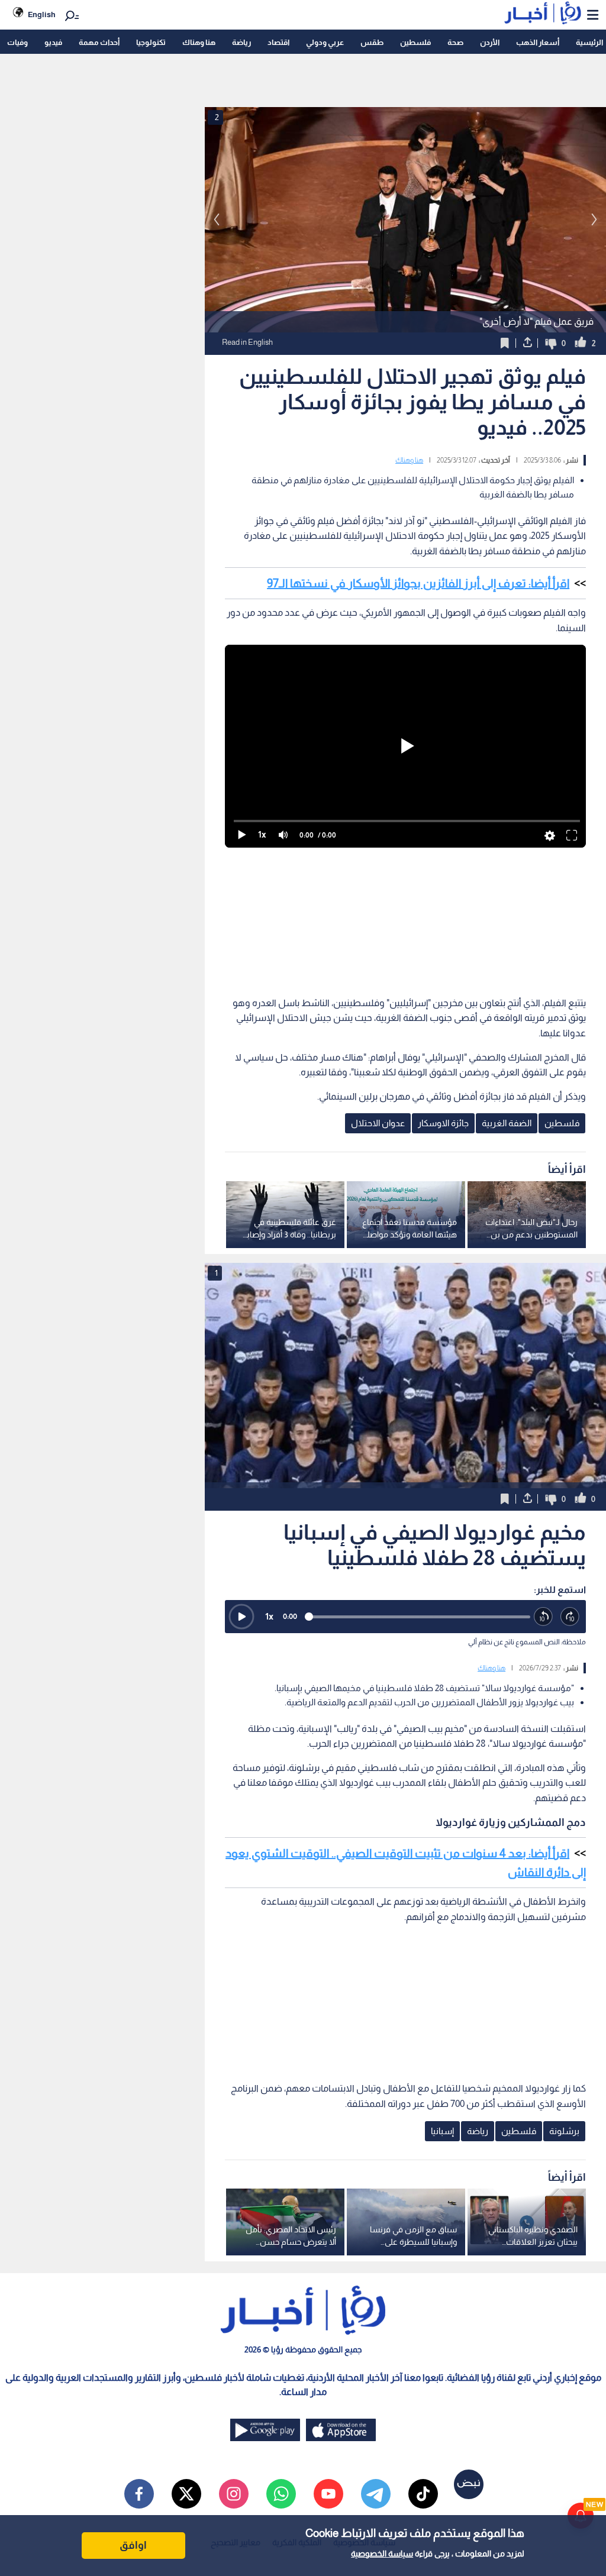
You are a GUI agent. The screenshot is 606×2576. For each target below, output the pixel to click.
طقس (372, 42)
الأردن (490, 42)
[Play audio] (241, 1617)
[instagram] (234, 2494)
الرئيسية (589, 42)
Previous (594, 219)
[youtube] (328, 2494)
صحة (455, 42)
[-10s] (544, 1617)
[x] (186, 2494)
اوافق (133, 2545)
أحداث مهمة (99, 42)
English (42, 14)
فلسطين (415, 42)
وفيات (17, 42)
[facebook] (139, 2494)
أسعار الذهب (538, 42)
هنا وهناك (199, 42)
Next (217, 219)
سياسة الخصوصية (382, 2554)
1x (269, 1616)
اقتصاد (278, 42)
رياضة (241, 42)
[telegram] (376, 2494)
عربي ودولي (325, 42)
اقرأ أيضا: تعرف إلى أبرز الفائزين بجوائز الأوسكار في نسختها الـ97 (418, 583)
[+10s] (570, 1617)
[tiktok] (423, 2494)
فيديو (53, 42)
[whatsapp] (281, 2494)
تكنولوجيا (151, 42)
